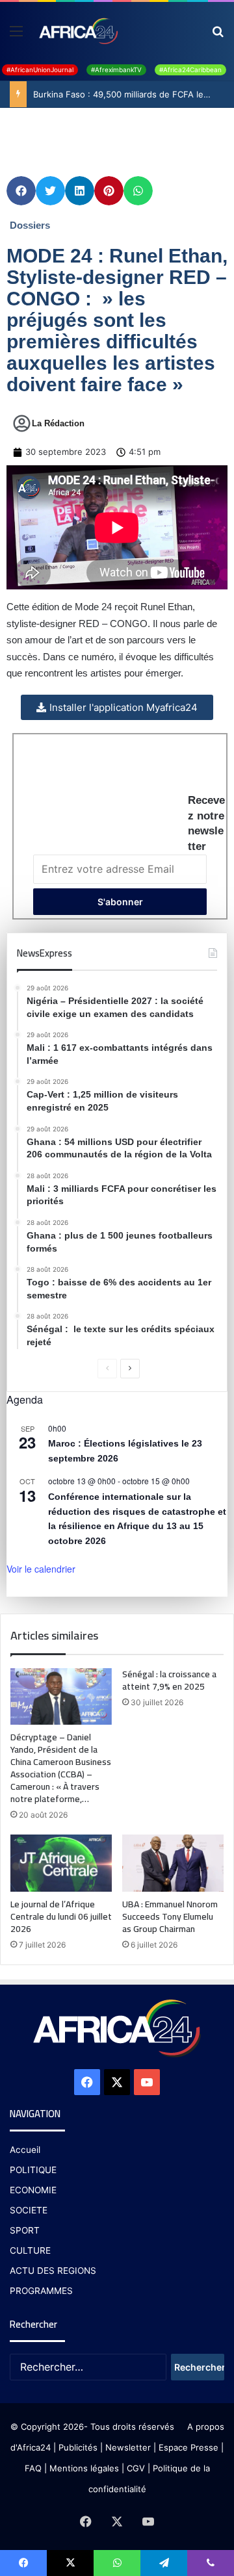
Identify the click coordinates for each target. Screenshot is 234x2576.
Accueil (25, 2150)
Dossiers (30, 225)
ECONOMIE (33, 2190)
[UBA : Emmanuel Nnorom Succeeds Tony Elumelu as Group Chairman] (173, 1863)
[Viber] (211, 2563)
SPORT (25, 2230)
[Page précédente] (107, 1369)
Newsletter (128, 2447)
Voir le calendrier (41, 1569)
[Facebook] (87, 2082)
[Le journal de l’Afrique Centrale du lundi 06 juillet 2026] (61, 1863)
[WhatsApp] (117, 2563)
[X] (117, 2082)
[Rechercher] (218, 35)
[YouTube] (147, 2082)
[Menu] (16, 35)
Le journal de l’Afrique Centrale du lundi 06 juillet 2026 (61, 1916)
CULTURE (30, 2250)
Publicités (78, 2447)
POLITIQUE (33, 2170)
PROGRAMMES (41, 2291)
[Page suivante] (130, 1369)
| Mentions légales (82, 2468)
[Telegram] (164, 2563)
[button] (21, 191)
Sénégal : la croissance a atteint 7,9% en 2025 (169, 1680)
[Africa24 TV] (78, 31)
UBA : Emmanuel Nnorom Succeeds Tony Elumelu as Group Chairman (170, 1916)
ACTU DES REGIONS (53, 2271)
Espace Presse (187, 2447)
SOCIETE (29, 2210)
